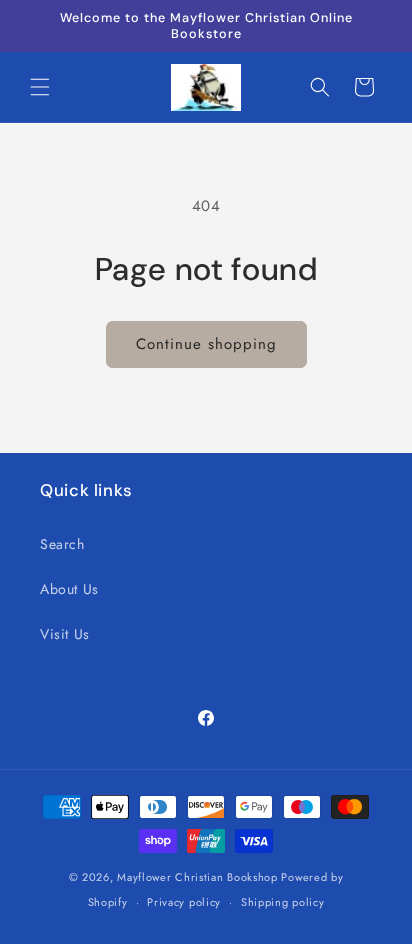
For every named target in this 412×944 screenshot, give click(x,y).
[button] (40, 87)
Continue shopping (206, 344)
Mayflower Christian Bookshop (197, 877)
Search (62, 544)
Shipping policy (283, 902)
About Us (69, 589)
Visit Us (65, 634)
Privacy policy (184, 902)
